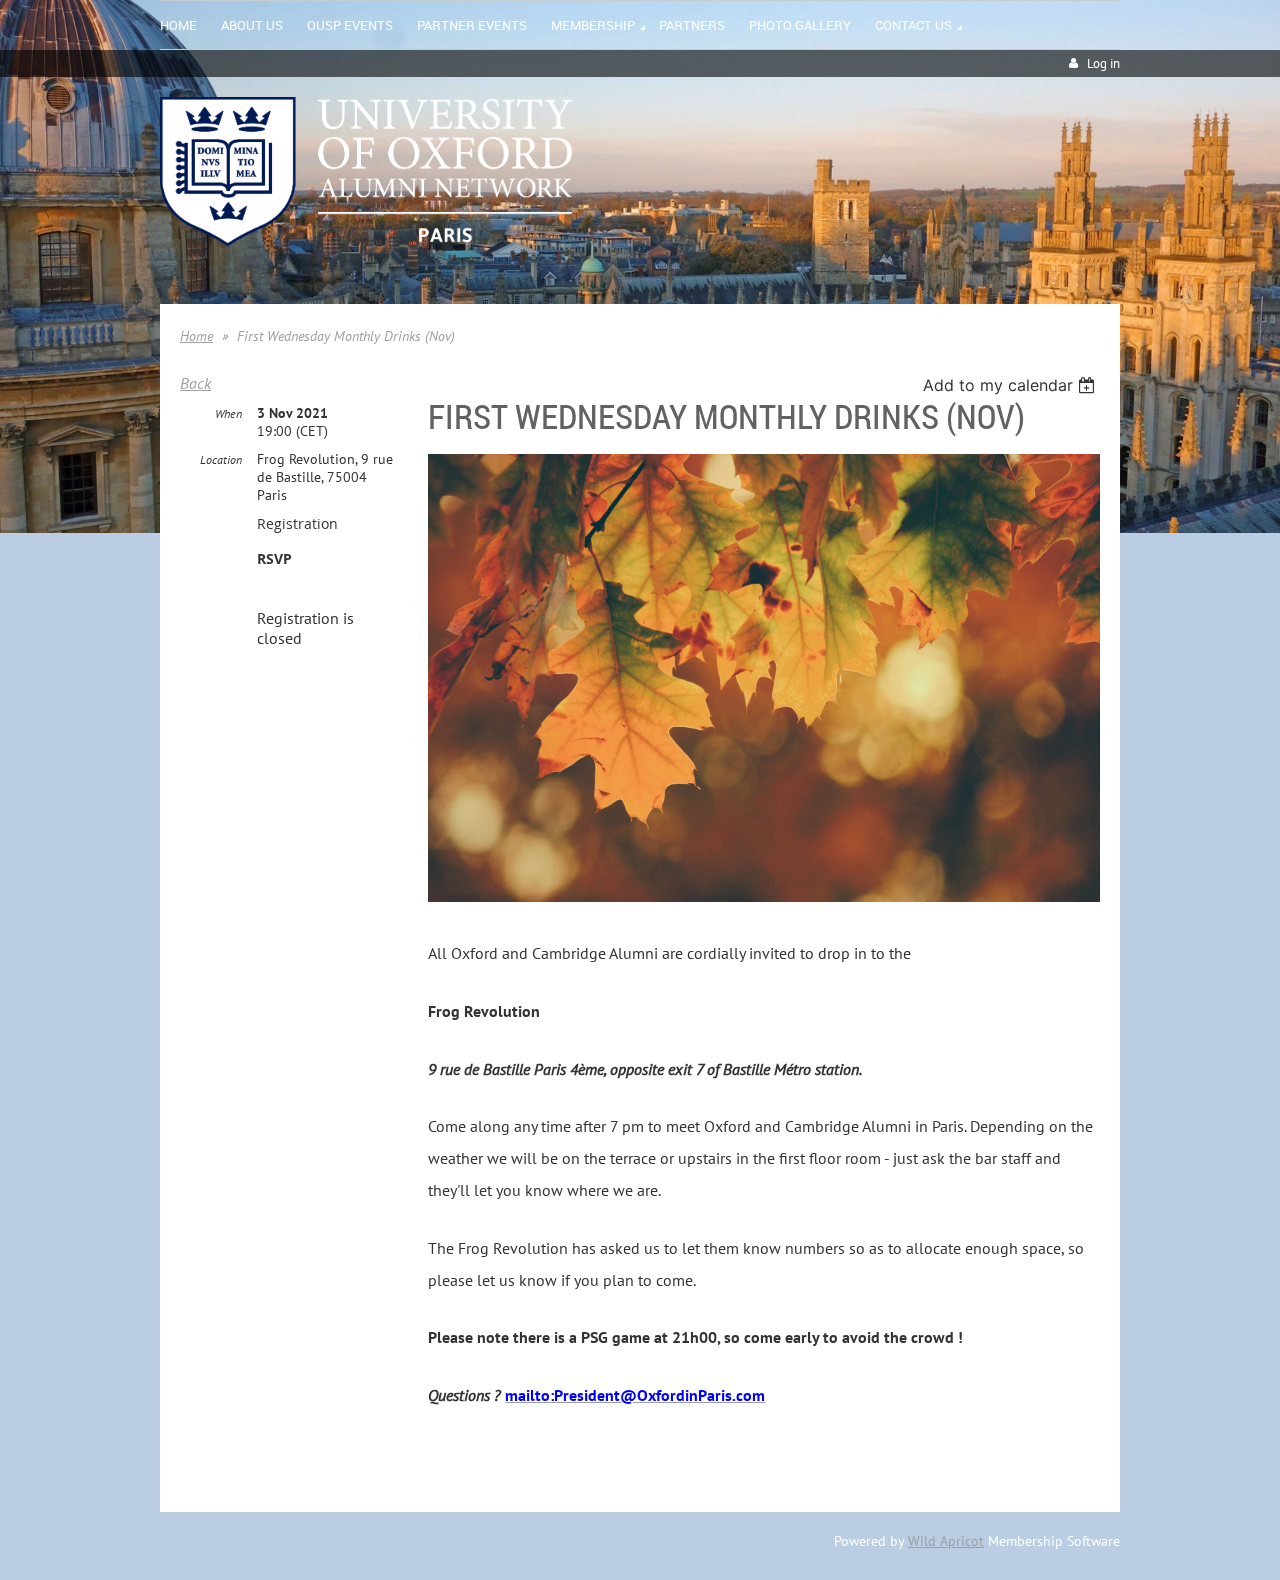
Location (221, 459)
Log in (1103, 63)
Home (196, 336)
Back (195, 383)
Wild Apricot (946, 1541)
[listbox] (1011, 385)
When (228, 413)
